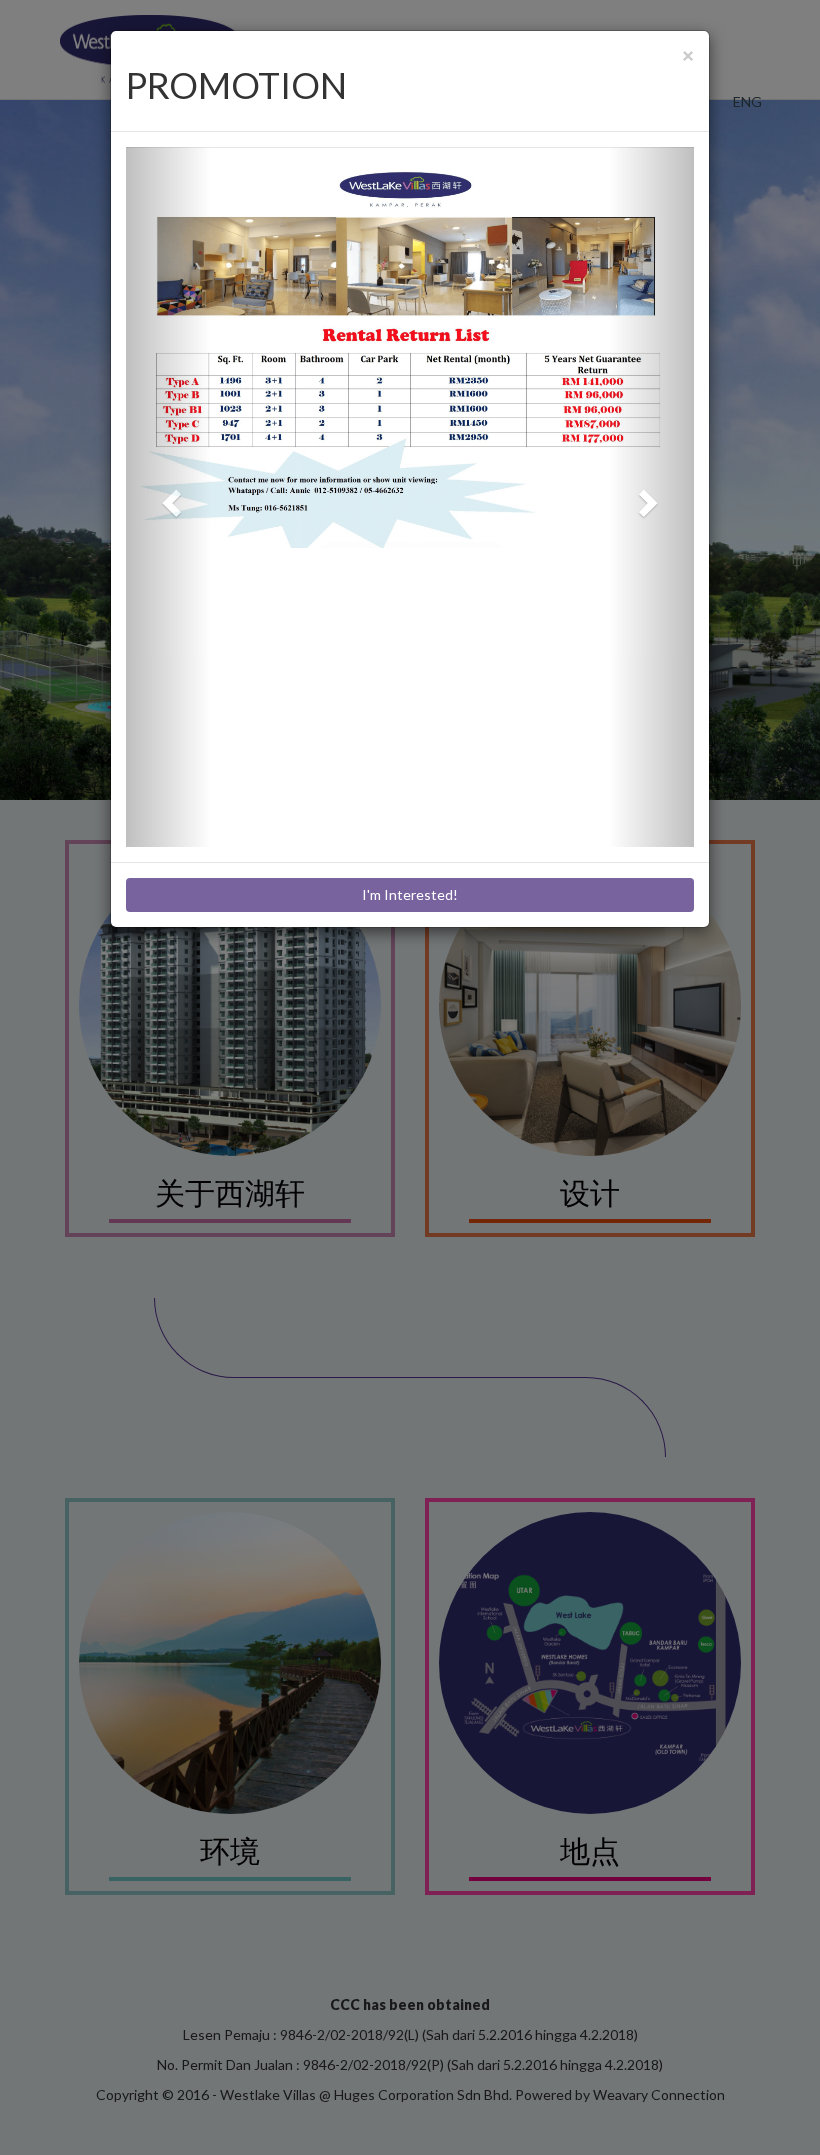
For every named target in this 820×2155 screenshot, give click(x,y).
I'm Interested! (410, 894)
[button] (168, 497)
